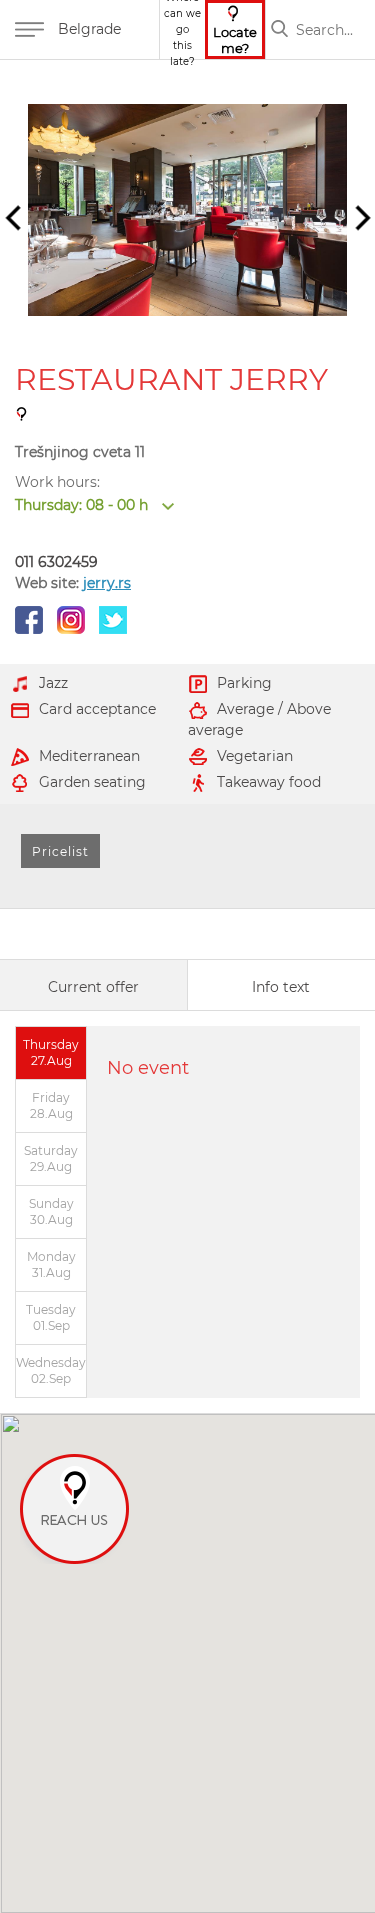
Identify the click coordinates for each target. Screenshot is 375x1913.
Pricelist (60, 851)
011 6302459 (56, 562)
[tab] (94, 985)
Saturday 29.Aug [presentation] (51, 1158)
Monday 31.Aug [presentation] (51, 1264)
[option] (187, 210)
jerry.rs (107, 583)
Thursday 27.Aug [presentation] (51, 1052)
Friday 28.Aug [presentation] (51, 1105)
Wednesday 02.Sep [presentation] (51, 1370)
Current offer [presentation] (93, 987)
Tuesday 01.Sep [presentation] (51, 1317)
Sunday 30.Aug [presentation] (51, 1211)
